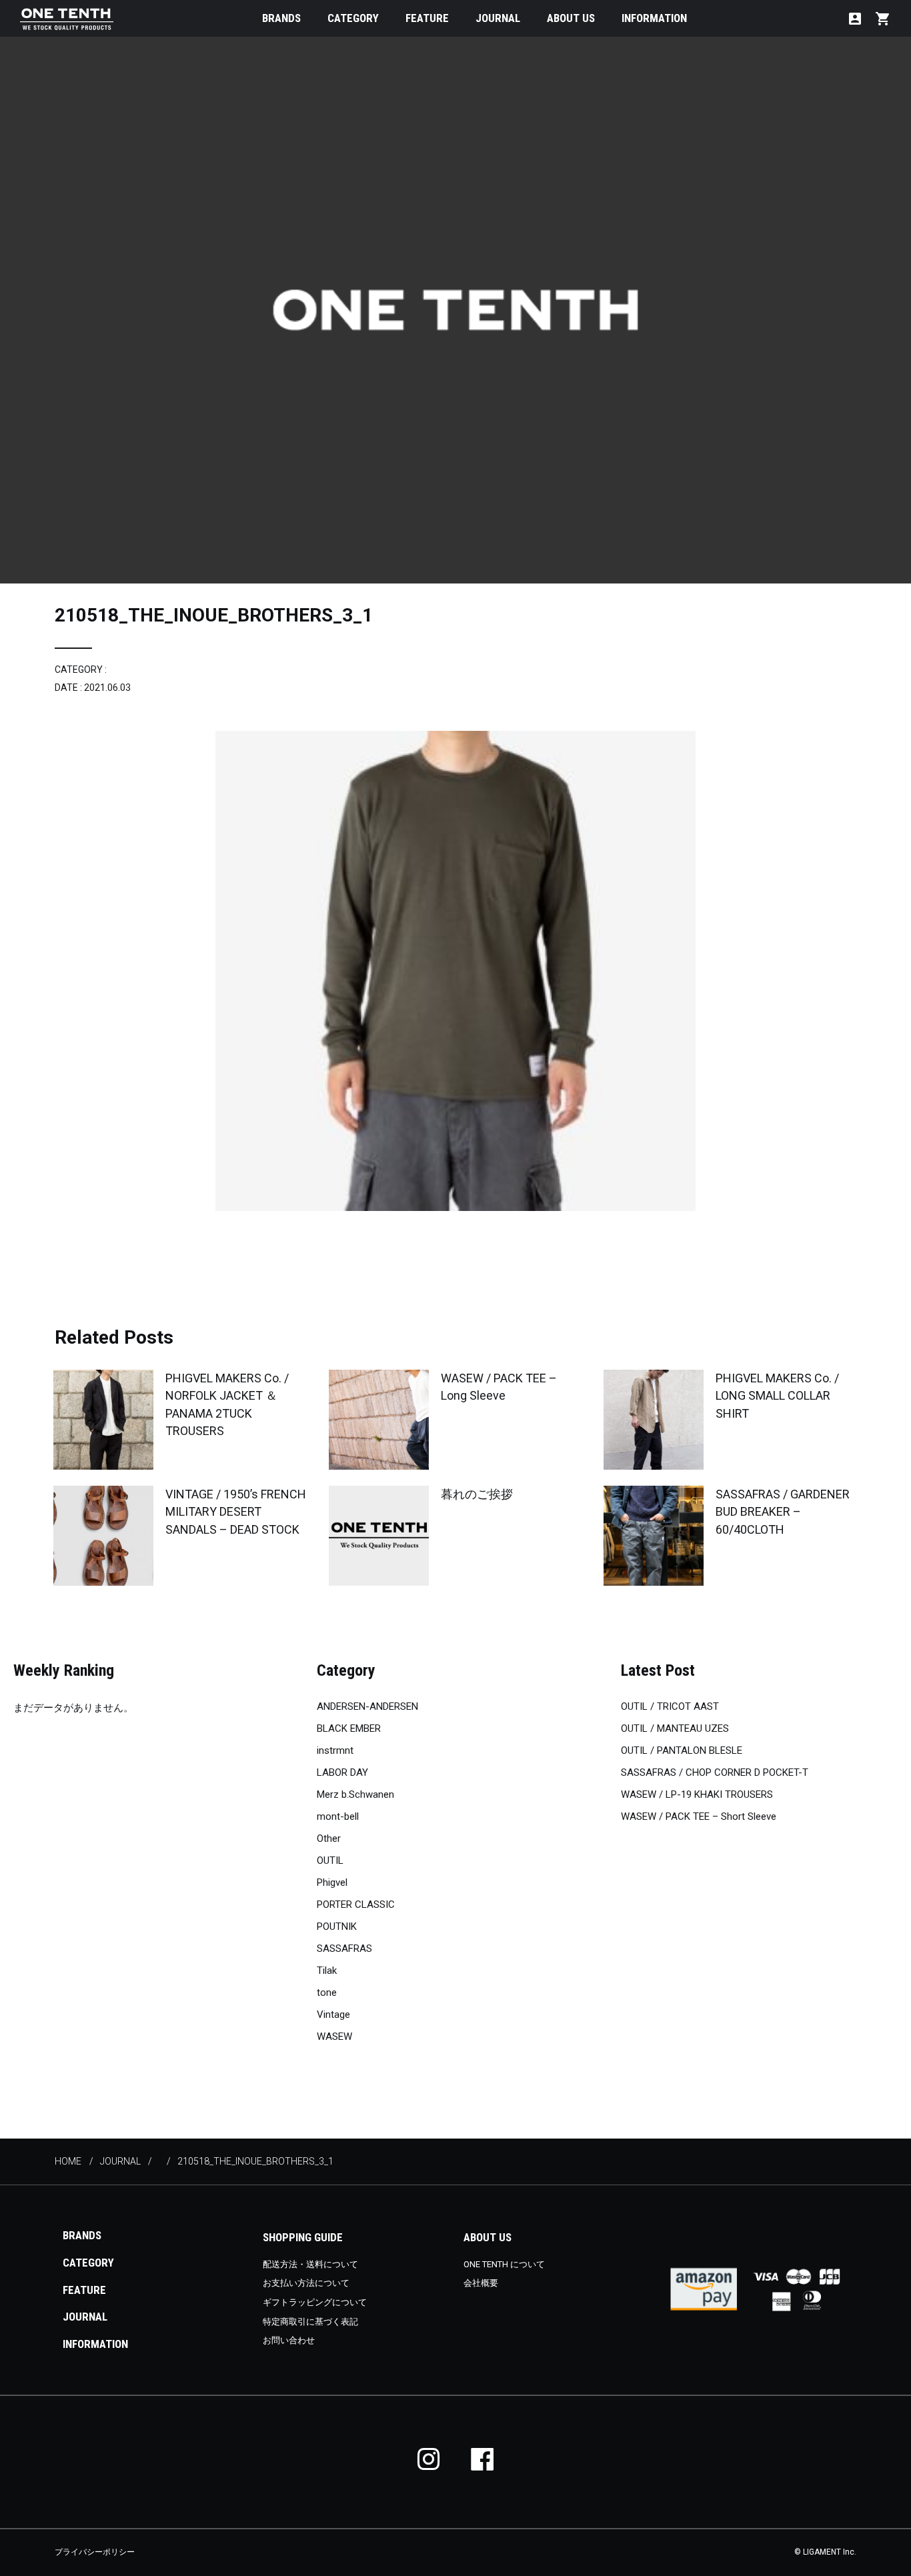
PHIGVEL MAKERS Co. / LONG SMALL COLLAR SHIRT (777, 1395)
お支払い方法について (306, 2283)
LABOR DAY (342, 1772)
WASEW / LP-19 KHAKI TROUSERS (697, 1794)
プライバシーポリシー (95, 2552)
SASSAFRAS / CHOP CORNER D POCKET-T (715, 1772)
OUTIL (330, 1860)
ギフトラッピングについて (315, 2302)
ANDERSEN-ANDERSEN (367, 1706)
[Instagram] (429, 2459)
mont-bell (338, 1816)
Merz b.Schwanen (355, 1794)
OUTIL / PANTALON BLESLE (682, 1750)
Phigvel (332, 1882)
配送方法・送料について (310, 2264)
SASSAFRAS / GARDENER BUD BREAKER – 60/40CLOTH (783, 1511)
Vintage (333, 2015)
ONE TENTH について (504, 2264)
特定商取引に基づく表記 (310, 2322)
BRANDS (281, 18)
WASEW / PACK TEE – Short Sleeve (699, 1816)
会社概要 (481, 2283)
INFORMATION (654, 18)
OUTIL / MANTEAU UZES (675, 1728)
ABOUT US (571, 18)
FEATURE (427, 18)
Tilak (327, 1971)
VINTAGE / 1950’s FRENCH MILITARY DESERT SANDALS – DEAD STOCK (236, 1511)
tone (327, 1993)
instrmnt (335, 1750)
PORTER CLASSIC (356, 1904)
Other (329, 1838)
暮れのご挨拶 (477, 1494)
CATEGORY (353, 18)
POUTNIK (337, 1926)
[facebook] (482, 2459)
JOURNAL (498, 18)
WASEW (334, 2037)
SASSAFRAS (344, 1949)
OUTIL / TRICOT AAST (670, 1706)
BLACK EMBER (349, 1728)
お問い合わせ (289, 2340)
